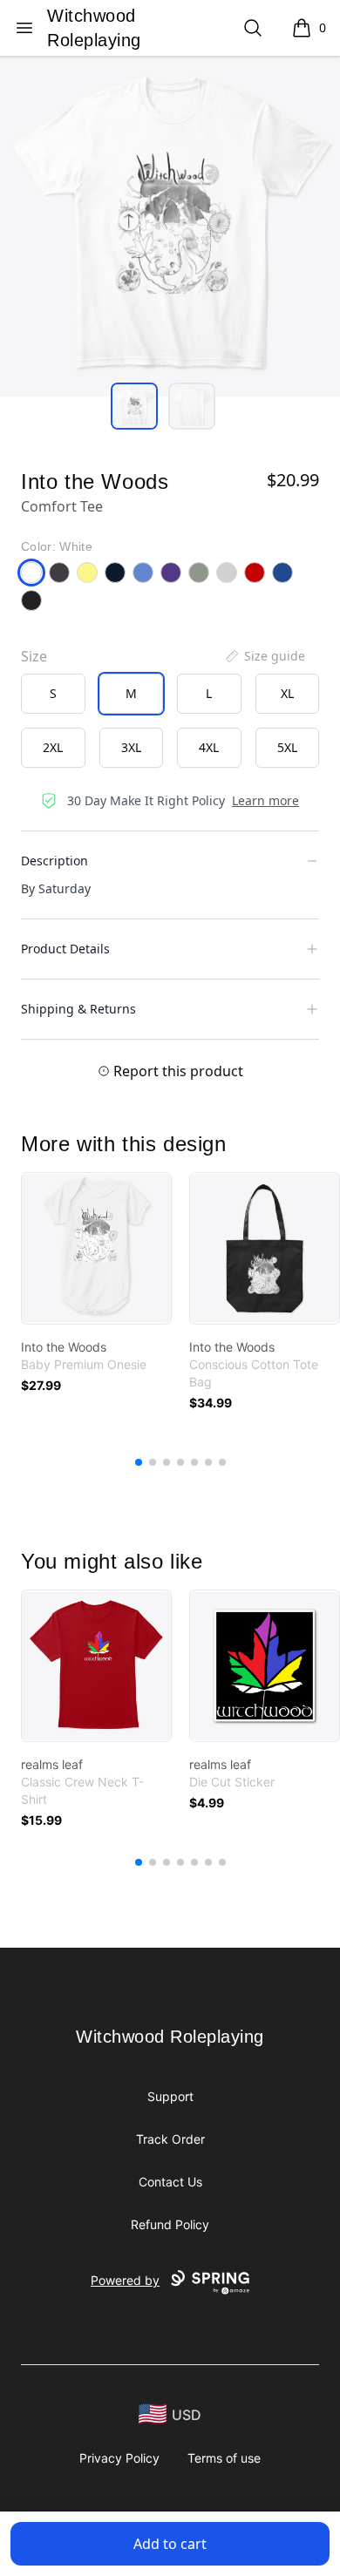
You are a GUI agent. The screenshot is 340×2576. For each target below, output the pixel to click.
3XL (131, 747)
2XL (53, 747)
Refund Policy (170, 2224)
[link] (96, 1248)
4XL (209, 747)
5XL (287, 747)
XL (287, 693)
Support (170, 2096)
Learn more (265, 800)
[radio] (53, 694)
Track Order (170, 2139)
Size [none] (34, 656)
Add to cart (170, 2544)
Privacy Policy (119, 2458)
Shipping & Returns (78, 1009)
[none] (264, 656)
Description (54, 861)
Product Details (65, 949)
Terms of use (224, 2458)
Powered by (125, 2280)
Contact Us (170, 2182)
